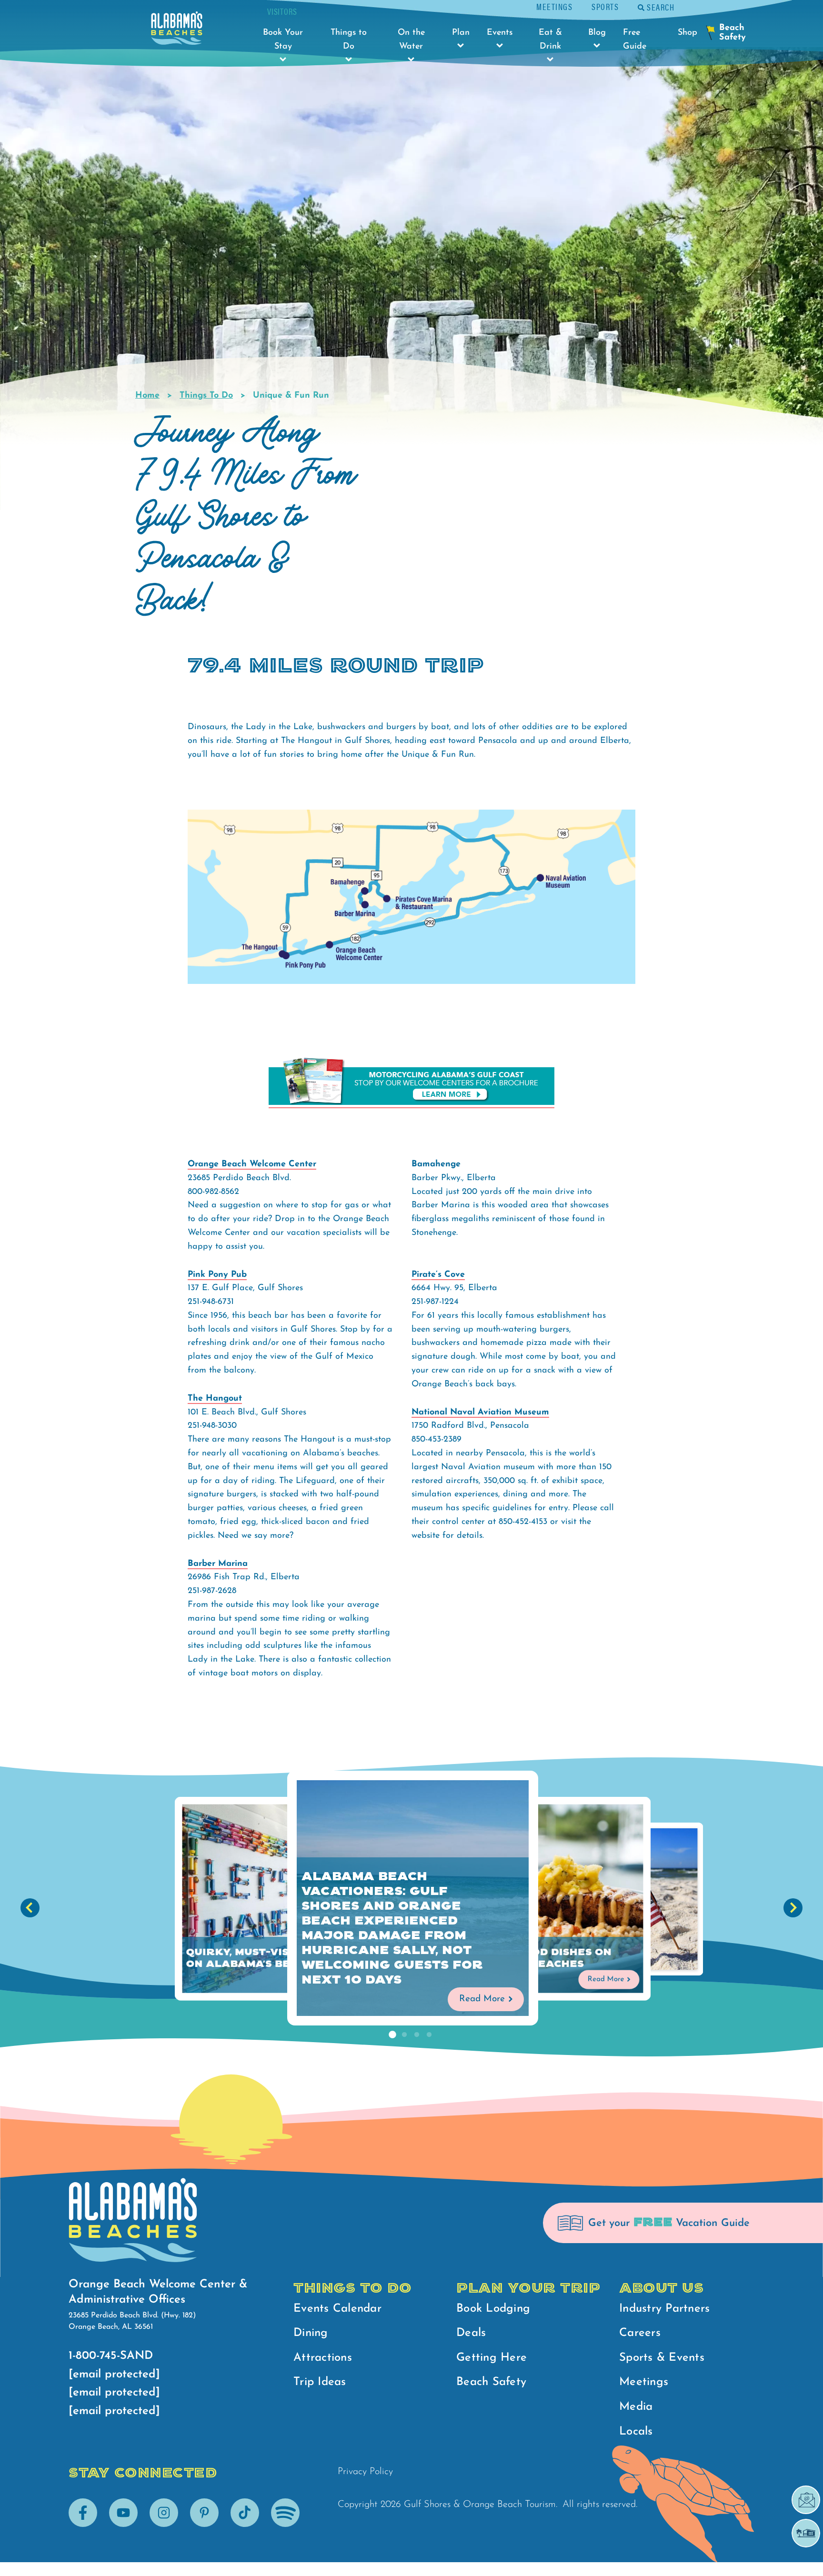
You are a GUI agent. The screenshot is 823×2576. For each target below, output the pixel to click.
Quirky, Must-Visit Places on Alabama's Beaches (266, 1958)
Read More (482, 1999)
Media (636, 2407)
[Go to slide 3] (417, 2035)
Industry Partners (664, 2309)
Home (147, 396)
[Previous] (30, 1908)
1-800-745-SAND (111, 2356)
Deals (471, 2333)
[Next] (793, 1908)
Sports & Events (662, 2358)
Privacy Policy (365, 2472)
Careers (640, 2333)
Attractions (323, 2358)
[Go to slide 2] (404, 2035)
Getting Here (492, 2358)
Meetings (554, 6)
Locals (636, 2432)
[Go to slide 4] (429, 2035)
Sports (605, 6)
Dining (311, 2333)
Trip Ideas (320, 2382)
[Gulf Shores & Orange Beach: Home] (177, 31)
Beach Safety (491, 2382)
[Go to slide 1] (392, 2035)
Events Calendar (337, 2309)
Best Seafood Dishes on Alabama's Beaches (537, 1958)
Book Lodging (493, 2309)
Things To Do (206, 396)
